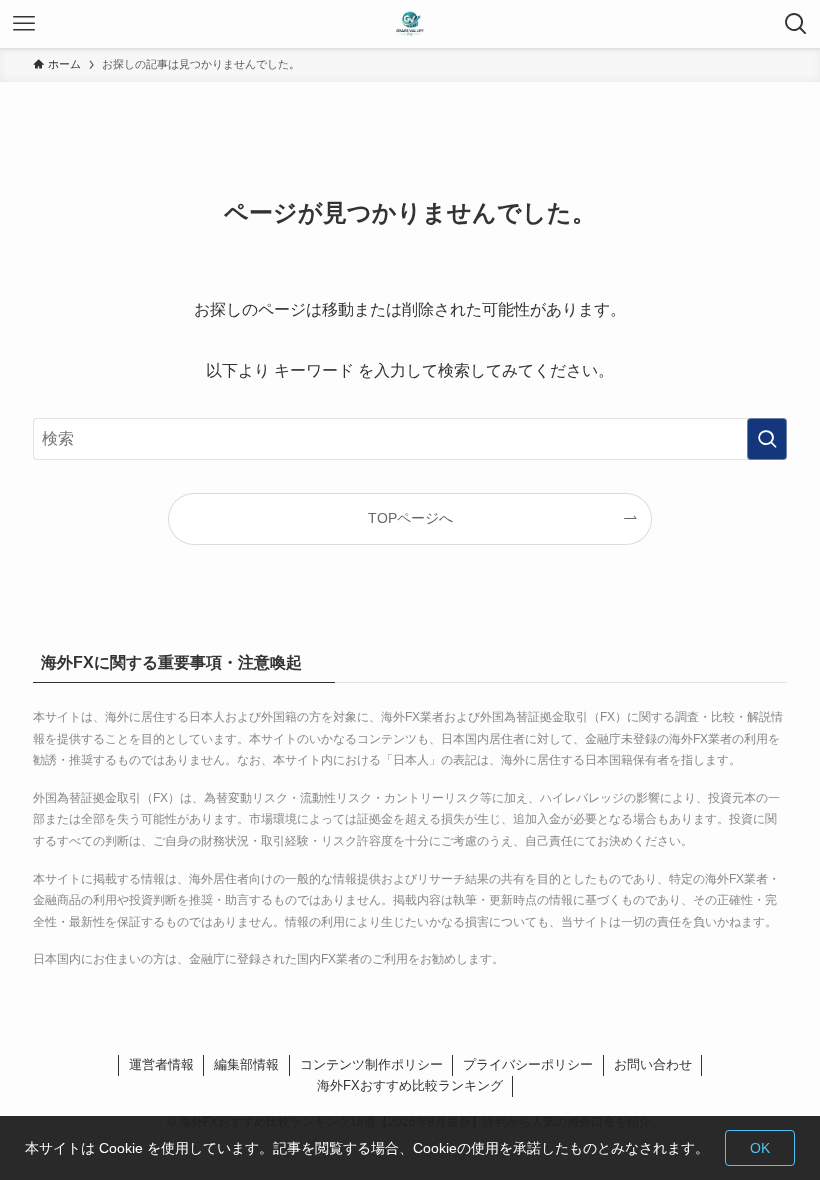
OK (760, 1148)
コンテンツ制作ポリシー (371, 1064)
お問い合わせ (653, 1064)
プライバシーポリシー (528, 1064)
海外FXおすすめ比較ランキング (410, 1085)
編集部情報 (246, 1064)
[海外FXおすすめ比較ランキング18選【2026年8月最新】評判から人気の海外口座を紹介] (410, 24)
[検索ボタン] (796, 24)
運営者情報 (161, 1064)
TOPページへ (410, 518)
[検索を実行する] (767, 439)
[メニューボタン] (24, 24)
